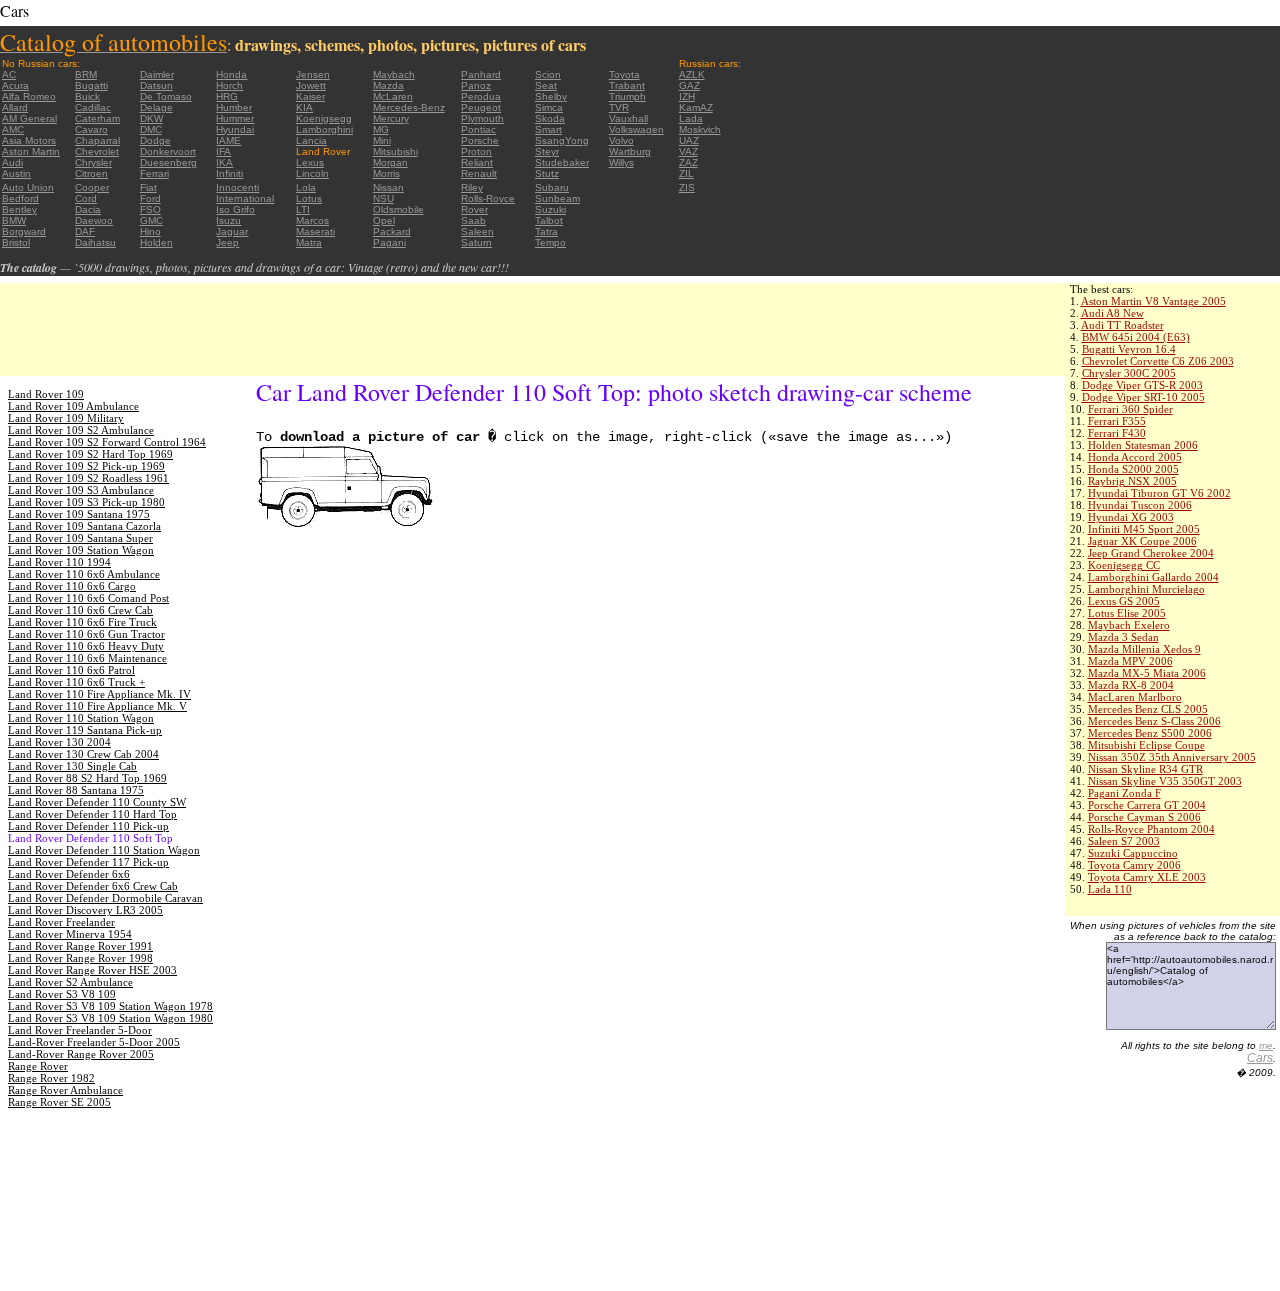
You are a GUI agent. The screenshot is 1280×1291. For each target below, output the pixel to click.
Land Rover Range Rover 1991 (80, 946)
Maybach (394, 74)
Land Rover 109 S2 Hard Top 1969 (90, 454)
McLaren (393, 96)
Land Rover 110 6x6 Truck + (76, 682)
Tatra (546, 231)
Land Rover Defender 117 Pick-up (88, 862)
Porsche (480, 140)
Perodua (481, 96)
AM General (29, 118)
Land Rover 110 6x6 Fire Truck (82, 622)
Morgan (390, 162)
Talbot (549, 220)
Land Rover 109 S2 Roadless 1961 (88, 478)
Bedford (20, 198)
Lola (306, 187)
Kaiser (310, 96)
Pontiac (478, 129)
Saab (473, 220)
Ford (150, 198)
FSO (150, 209)
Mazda (388, 85)
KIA (304, 107)
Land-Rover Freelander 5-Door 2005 (94, 1042)
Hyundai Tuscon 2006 (1140, 505)
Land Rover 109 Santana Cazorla (84, 526)
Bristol (16, 242)
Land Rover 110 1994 (59, 562)
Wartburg (630, 151)
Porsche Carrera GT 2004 (1147, 805)
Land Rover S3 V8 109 (62, 994)
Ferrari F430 (1117, 433)
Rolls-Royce (488, 198)
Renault (479, 173)
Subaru (552, 187)
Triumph (627, 96)
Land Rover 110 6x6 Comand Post (88, 598)
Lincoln (312, 173)
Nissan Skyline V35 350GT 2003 (1165, 781)
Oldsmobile (398, 209)
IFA (223, 151)
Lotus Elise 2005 (1127, 613)
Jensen (313, 74)
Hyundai (235, 129)
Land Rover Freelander (61, 922)
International (245, 198)
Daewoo (94, 220)
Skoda (550, 118)
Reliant (477, 162)
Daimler (157, 74)
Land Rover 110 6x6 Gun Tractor (86, 634)
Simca (549, 107)
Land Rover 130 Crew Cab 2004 (83, 754)
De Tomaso (166, 96)
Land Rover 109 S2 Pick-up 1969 (86, 466)
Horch (229, 85)
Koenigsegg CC (1124, 565)
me (1266, 1045)
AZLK (692, 74)
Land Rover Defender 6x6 (69, 874)
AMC (13, 129)
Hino (150, 231)
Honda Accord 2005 (1135, 457)
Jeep (227, 242)
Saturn (476, 242)
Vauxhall (628, 118)
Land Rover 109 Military (66, 418)
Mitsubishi (395, 151)
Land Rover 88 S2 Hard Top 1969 (87, 778)
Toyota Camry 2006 (1134, 865)
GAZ (689, 85)
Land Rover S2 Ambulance (70, 982)
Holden (156, 242)
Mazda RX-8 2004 (1131, 685)
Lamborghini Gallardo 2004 (1153, 577)
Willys (621, 162)
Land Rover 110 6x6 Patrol (71, 670)
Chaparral (97, 140)
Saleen (477, 231)
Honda (231, 74)
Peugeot (481, 107)
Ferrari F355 (1117, 421)
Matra (309, 242)
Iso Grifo (235, 209)
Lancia (311, 140)
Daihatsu (95, 242)
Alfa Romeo (29, 96)
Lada (691, 118)
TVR (619, 107)
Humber (234, 107)
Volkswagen (636, 129)
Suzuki (550, 209)
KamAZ (696, 107)
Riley (472, 187)
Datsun (156, 85)
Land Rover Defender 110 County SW (97, 802)
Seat (546, 85)
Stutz (547, 173)
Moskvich (700, 129)
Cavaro (91, 129)
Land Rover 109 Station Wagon (81, 550)
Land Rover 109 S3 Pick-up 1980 (86, 502)
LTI (303, 209)
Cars (1260, 1058)
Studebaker (562, 162)
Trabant (627, 85)
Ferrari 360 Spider (1130, 409)
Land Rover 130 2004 (59, 742)
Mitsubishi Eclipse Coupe (1146, 745)
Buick (87, 96)
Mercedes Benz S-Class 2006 (1154, 721)
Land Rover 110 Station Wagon (81, 718)
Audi (12, 162)
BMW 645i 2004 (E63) (1136, 337)
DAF (85, 231)
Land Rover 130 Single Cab (72, 766)
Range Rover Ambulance (65, 1090)
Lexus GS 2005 (1124, 601)
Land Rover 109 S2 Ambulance (81, 430)
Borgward (24, 231)
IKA (224, 162)
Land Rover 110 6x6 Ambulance (84, 574)
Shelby (551, 96)
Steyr (547, 151)
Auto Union (28, 187)
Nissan (388, 187)
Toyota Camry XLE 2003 (1147, 877)
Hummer (235, 118)
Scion (548, 74)
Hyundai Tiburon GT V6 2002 (1159, 493)
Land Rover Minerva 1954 (70, 934)
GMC (151, 220)
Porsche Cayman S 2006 (1144, 817)
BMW (14, 220)
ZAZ (688, 162)
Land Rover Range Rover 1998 (80, 958)
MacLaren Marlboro (1135, 697)
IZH (687, 96)
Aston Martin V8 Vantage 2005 (1153, 301)
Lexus (310, 162)
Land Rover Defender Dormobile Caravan (105, 898)
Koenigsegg (324, 118)
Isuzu (228, 220)
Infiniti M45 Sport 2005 (1144, 529)
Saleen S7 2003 (1124, 841)
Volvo (621, 140)
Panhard (481, 74)
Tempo (550, 242)
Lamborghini (324, 129)
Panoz (476, 85)
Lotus (309, 198)
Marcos (312, 220)
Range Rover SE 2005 (59, 1102)
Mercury (391, 118)
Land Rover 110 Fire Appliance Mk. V (97, 706)
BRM (86, 74)
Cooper (92, 187)
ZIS (687, 187)
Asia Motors (29, 140)
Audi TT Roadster (1122, 325)
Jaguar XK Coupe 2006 (1142, 541)
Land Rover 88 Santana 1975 (76, 790)
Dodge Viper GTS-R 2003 (1142, 385)
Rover (474, 209)
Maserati (315, 231)
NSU (383, 198)
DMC (151, 129)
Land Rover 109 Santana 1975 (79, 514)
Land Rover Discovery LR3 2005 (85, 910)
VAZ (688, 151)
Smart (548, 129)
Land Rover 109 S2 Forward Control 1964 (107, 442)
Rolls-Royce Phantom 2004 (1151, 829)
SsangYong (562, 140)
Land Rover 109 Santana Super (80, 538)
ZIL (686, 173)
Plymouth (482, 118)
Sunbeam (557, 198)
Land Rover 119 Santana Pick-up (85, 730)
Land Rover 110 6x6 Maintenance (87, 658)
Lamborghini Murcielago (1146, 589)
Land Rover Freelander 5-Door (80, 1030)
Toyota (624, 74)
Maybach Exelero (1129, 625)
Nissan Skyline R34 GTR (1145, 769)
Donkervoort (168, 151)
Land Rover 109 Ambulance (73, 406)
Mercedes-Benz (409, 107)
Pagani (389, 242)
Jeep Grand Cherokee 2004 (1151, 553)
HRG (227, 96)
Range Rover (38, 1066)
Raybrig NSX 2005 (1132, 481)
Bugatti (91, 85)
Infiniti (229, 173)
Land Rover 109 (46, 394)
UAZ (689, 140)
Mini (382, 140)
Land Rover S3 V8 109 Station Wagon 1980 (110, 1018)
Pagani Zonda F (1124, 793)
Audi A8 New (1112, 313)
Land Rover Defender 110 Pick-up (88, 826)
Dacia (88, 209)
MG (381, 129)
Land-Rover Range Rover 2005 (81, 1054)
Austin (16, 173)
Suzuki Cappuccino (1133, 853)
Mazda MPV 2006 (1130, 661)
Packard (392, 231)
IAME (228, 140)
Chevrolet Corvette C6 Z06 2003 (1158, 361)
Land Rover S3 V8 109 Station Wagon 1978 (110, 1006)
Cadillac (93, 107)
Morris (386, 173)
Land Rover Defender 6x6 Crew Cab (93, 886)
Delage (156, 107)
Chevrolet (97, 151)
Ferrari (154, 173)
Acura (15, 85)
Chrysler (93, 162)
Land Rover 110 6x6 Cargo (72, 586)
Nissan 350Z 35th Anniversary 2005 (1172, 757)
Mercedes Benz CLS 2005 (1148, 709)
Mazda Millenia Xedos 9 (1144, 649)
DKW (151, 118)
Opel (384, 220)
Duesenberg (168, 162)
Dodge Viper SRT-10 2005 (1143, 397)
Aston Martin (31, 151)
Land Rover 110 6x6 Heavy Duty (86, 646)
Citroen (91, 173)
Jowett (311, 85)
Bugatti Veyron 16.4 (1129, 349)
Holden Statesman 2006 (1143, 445)
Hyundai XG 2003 (1131, 517)
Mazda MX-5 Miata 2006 (1147, 673)
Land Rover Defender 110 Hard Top (92, 814)
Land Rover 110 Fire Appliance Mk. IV (99, 694)
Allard (15, 107)
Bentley (19, 209)
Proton (476, 151)
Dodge (155, 140)
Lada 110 (1110, 889)
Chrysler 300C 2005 (1129, 373)
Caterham (97, 118)
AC (9, 74)
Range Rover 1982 (51, 1078)
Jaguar (232, 231)
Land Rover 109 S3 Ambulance (81, 490)
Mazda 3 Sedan (1123, 637)
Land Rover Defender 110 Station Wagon (104, 850)
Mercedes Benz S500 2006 (1150, 733)
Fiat (148, 187)
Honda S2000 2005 (1133, 469)
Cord (86, 198)
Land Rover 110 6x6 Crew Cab (80, 610)
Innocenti (237, 187)
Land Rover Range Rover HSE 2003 (92, 970)
